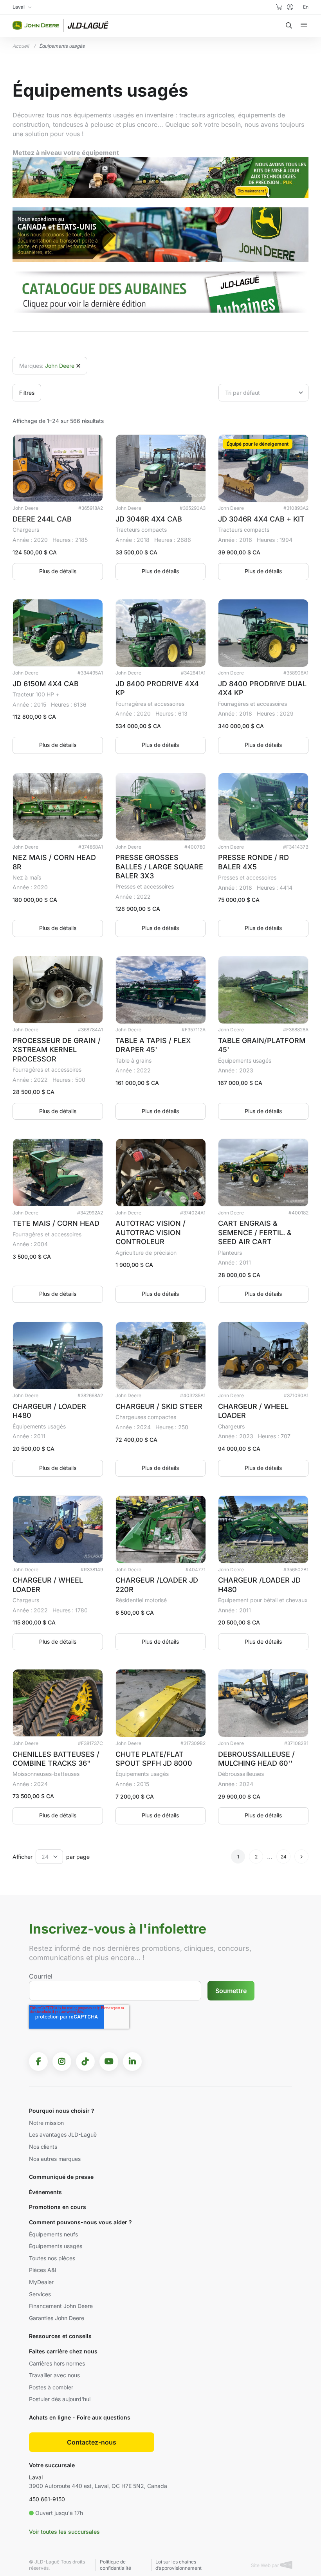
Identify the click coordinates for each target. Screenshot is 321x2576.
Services (40, 2294)
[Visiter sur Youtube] (109, 2062)
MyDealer (41, 2282)
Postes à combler (51, 2387)
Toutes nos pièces (52, 2258)
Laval (36, 2477)
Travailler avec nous (54, 2375)
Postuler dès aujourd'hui (60, 2399)
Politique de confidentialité (115, 2565)
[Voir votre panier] (279, 7)
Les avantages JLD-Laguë (63, 2134)
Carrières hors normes (57, 2363)
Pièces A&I (43, 2270)
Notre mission (46, 2123)
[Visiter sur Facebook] (38, 2062)
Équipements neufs (53, 2234)
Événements (45, 2192)
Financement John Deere (61, 2306)
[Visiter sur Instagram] (62, 2062)
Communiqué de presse (61, 2177)
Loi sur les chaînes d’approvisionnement (179, 2565)
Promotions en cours (58, 2207)
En (306, 7)
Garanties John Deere (57, 2318)
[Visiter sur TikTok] (85, 2062)
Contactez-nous (92, 2442)
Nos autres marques (55, 2159)
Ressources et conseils (60, 2336)
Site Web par (266, 2565)
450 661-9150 (47, 2499)
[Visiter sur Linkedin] (132, 2062)
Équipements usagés (56, 2246)
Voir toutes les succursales (64, 2532)
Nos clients (43, 2147)
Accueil (21, 46)
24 (284, 1857)
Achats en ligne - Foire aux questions (80, 2417)
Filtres (27, 393)
